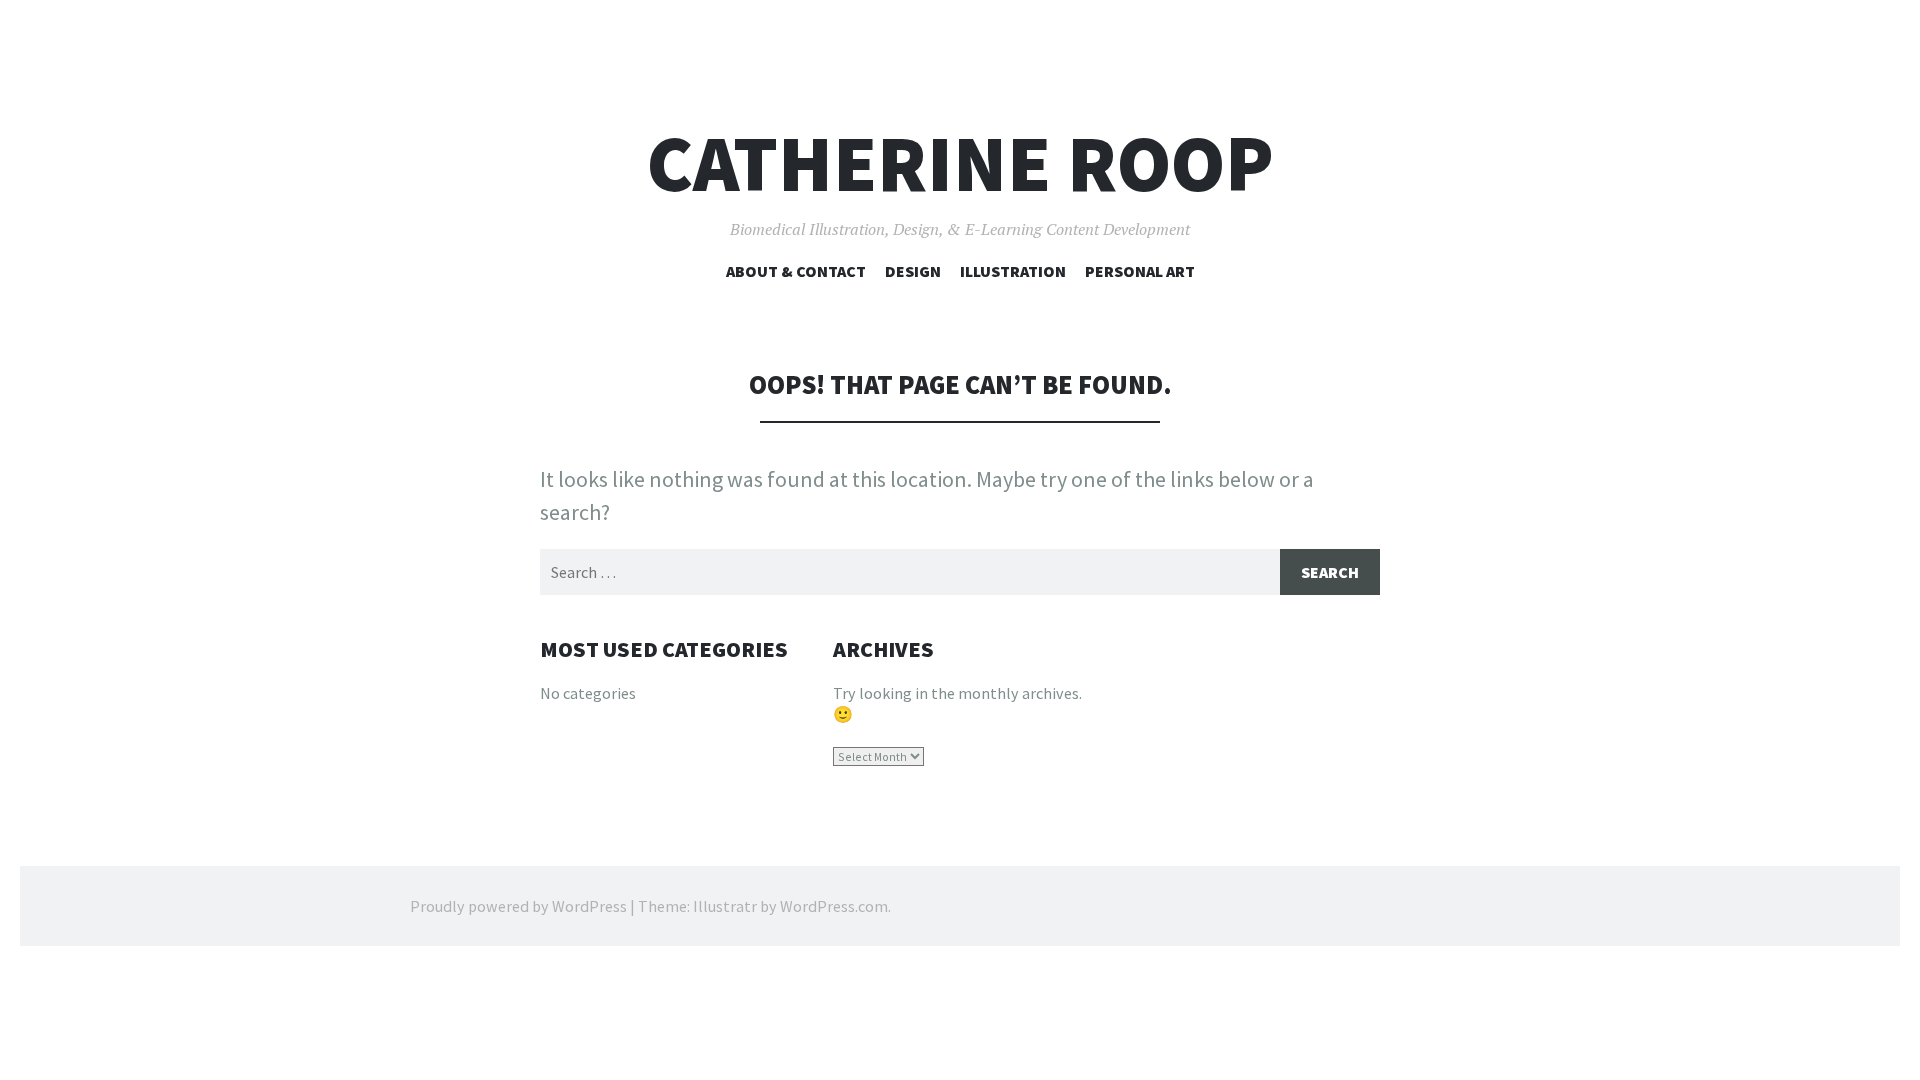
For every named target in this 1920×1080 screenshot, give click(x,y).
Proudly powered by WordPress (518, 906)
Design (913, 271)
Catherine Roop (960, 163)
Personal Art (1140, 271)
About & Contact (796, 271)
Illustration (1013, 271)
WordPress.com (834, 906)
